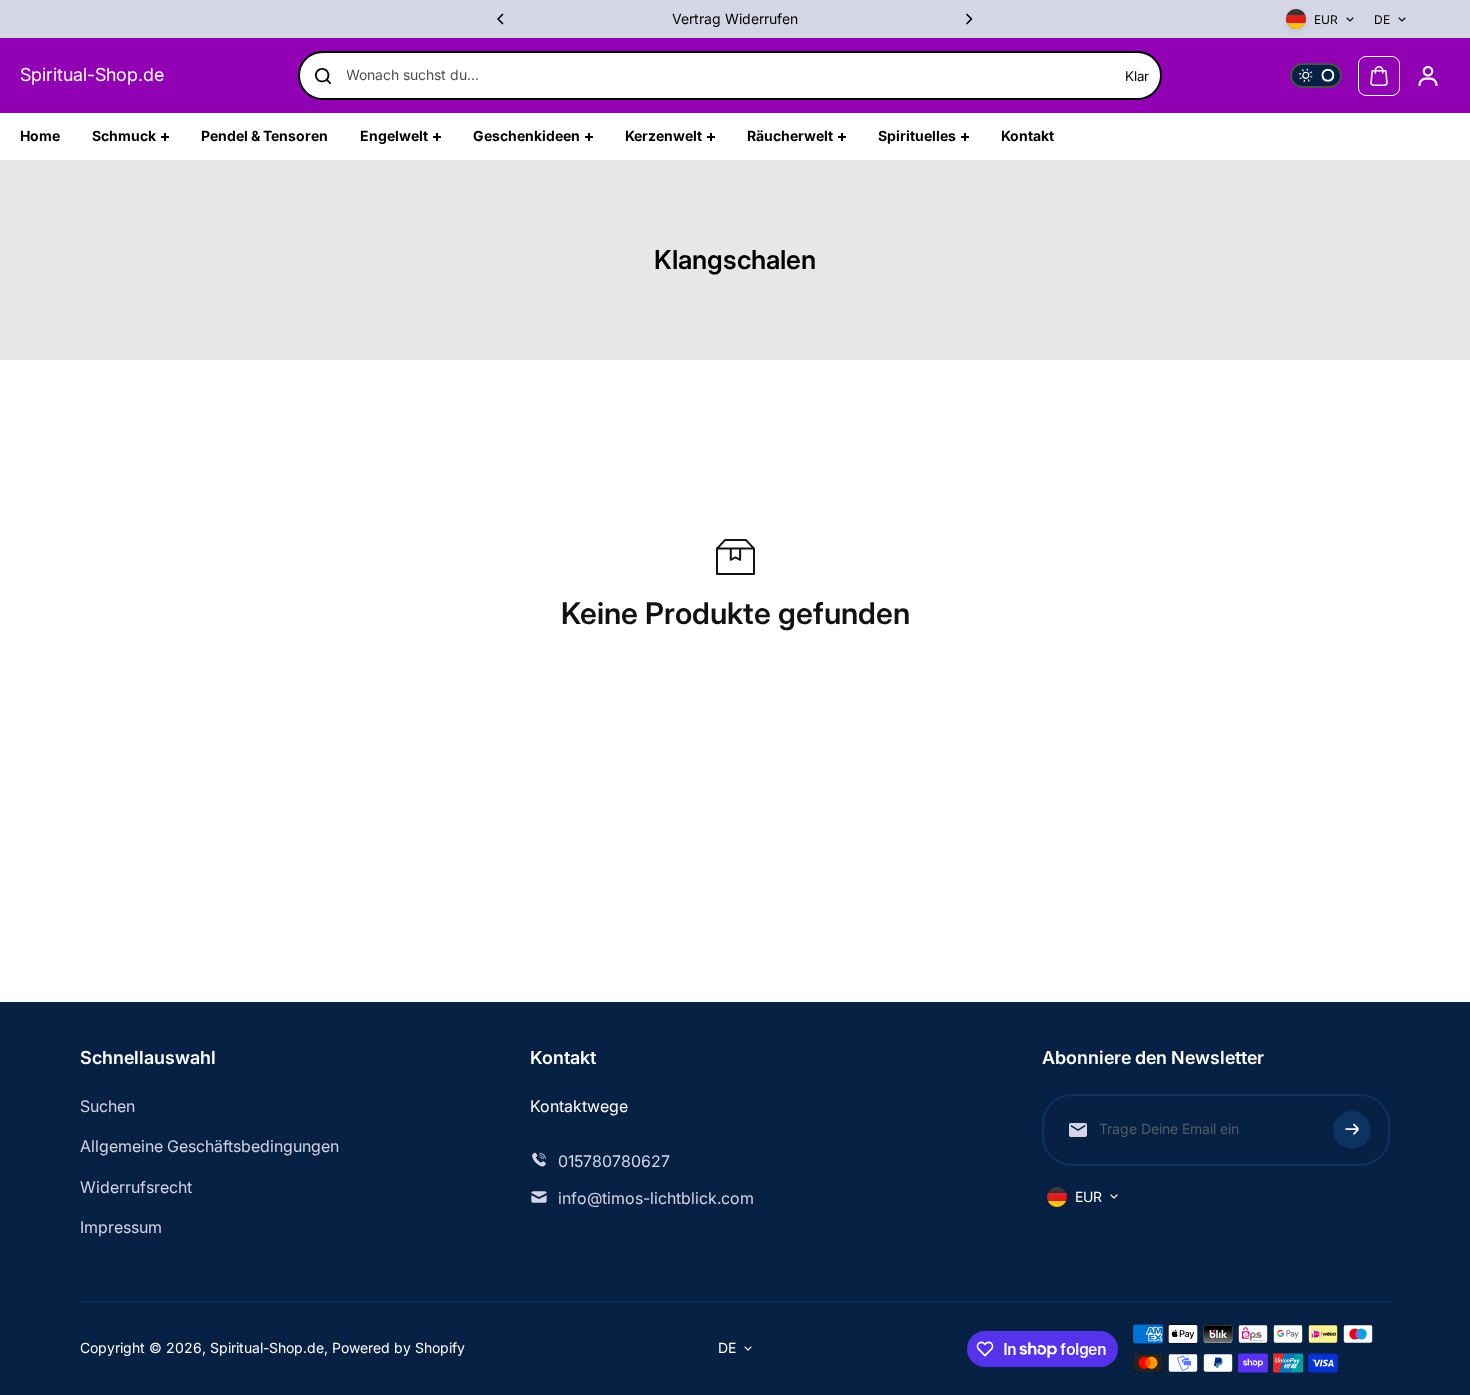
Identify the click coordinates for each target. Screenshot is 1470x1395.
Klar (1137, 76)
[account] (1428, 76)
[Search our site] (323, 76)
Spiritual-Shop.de (92, 74)
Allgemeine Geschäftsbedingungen (209, 1146)
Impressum (121, 1227)
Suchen (107, 1106)
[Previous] (502, 19)
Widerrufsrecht (136, 1187)
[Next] (968, 19)
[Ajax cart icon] (1379, 76)
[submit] (1352, 1130)
